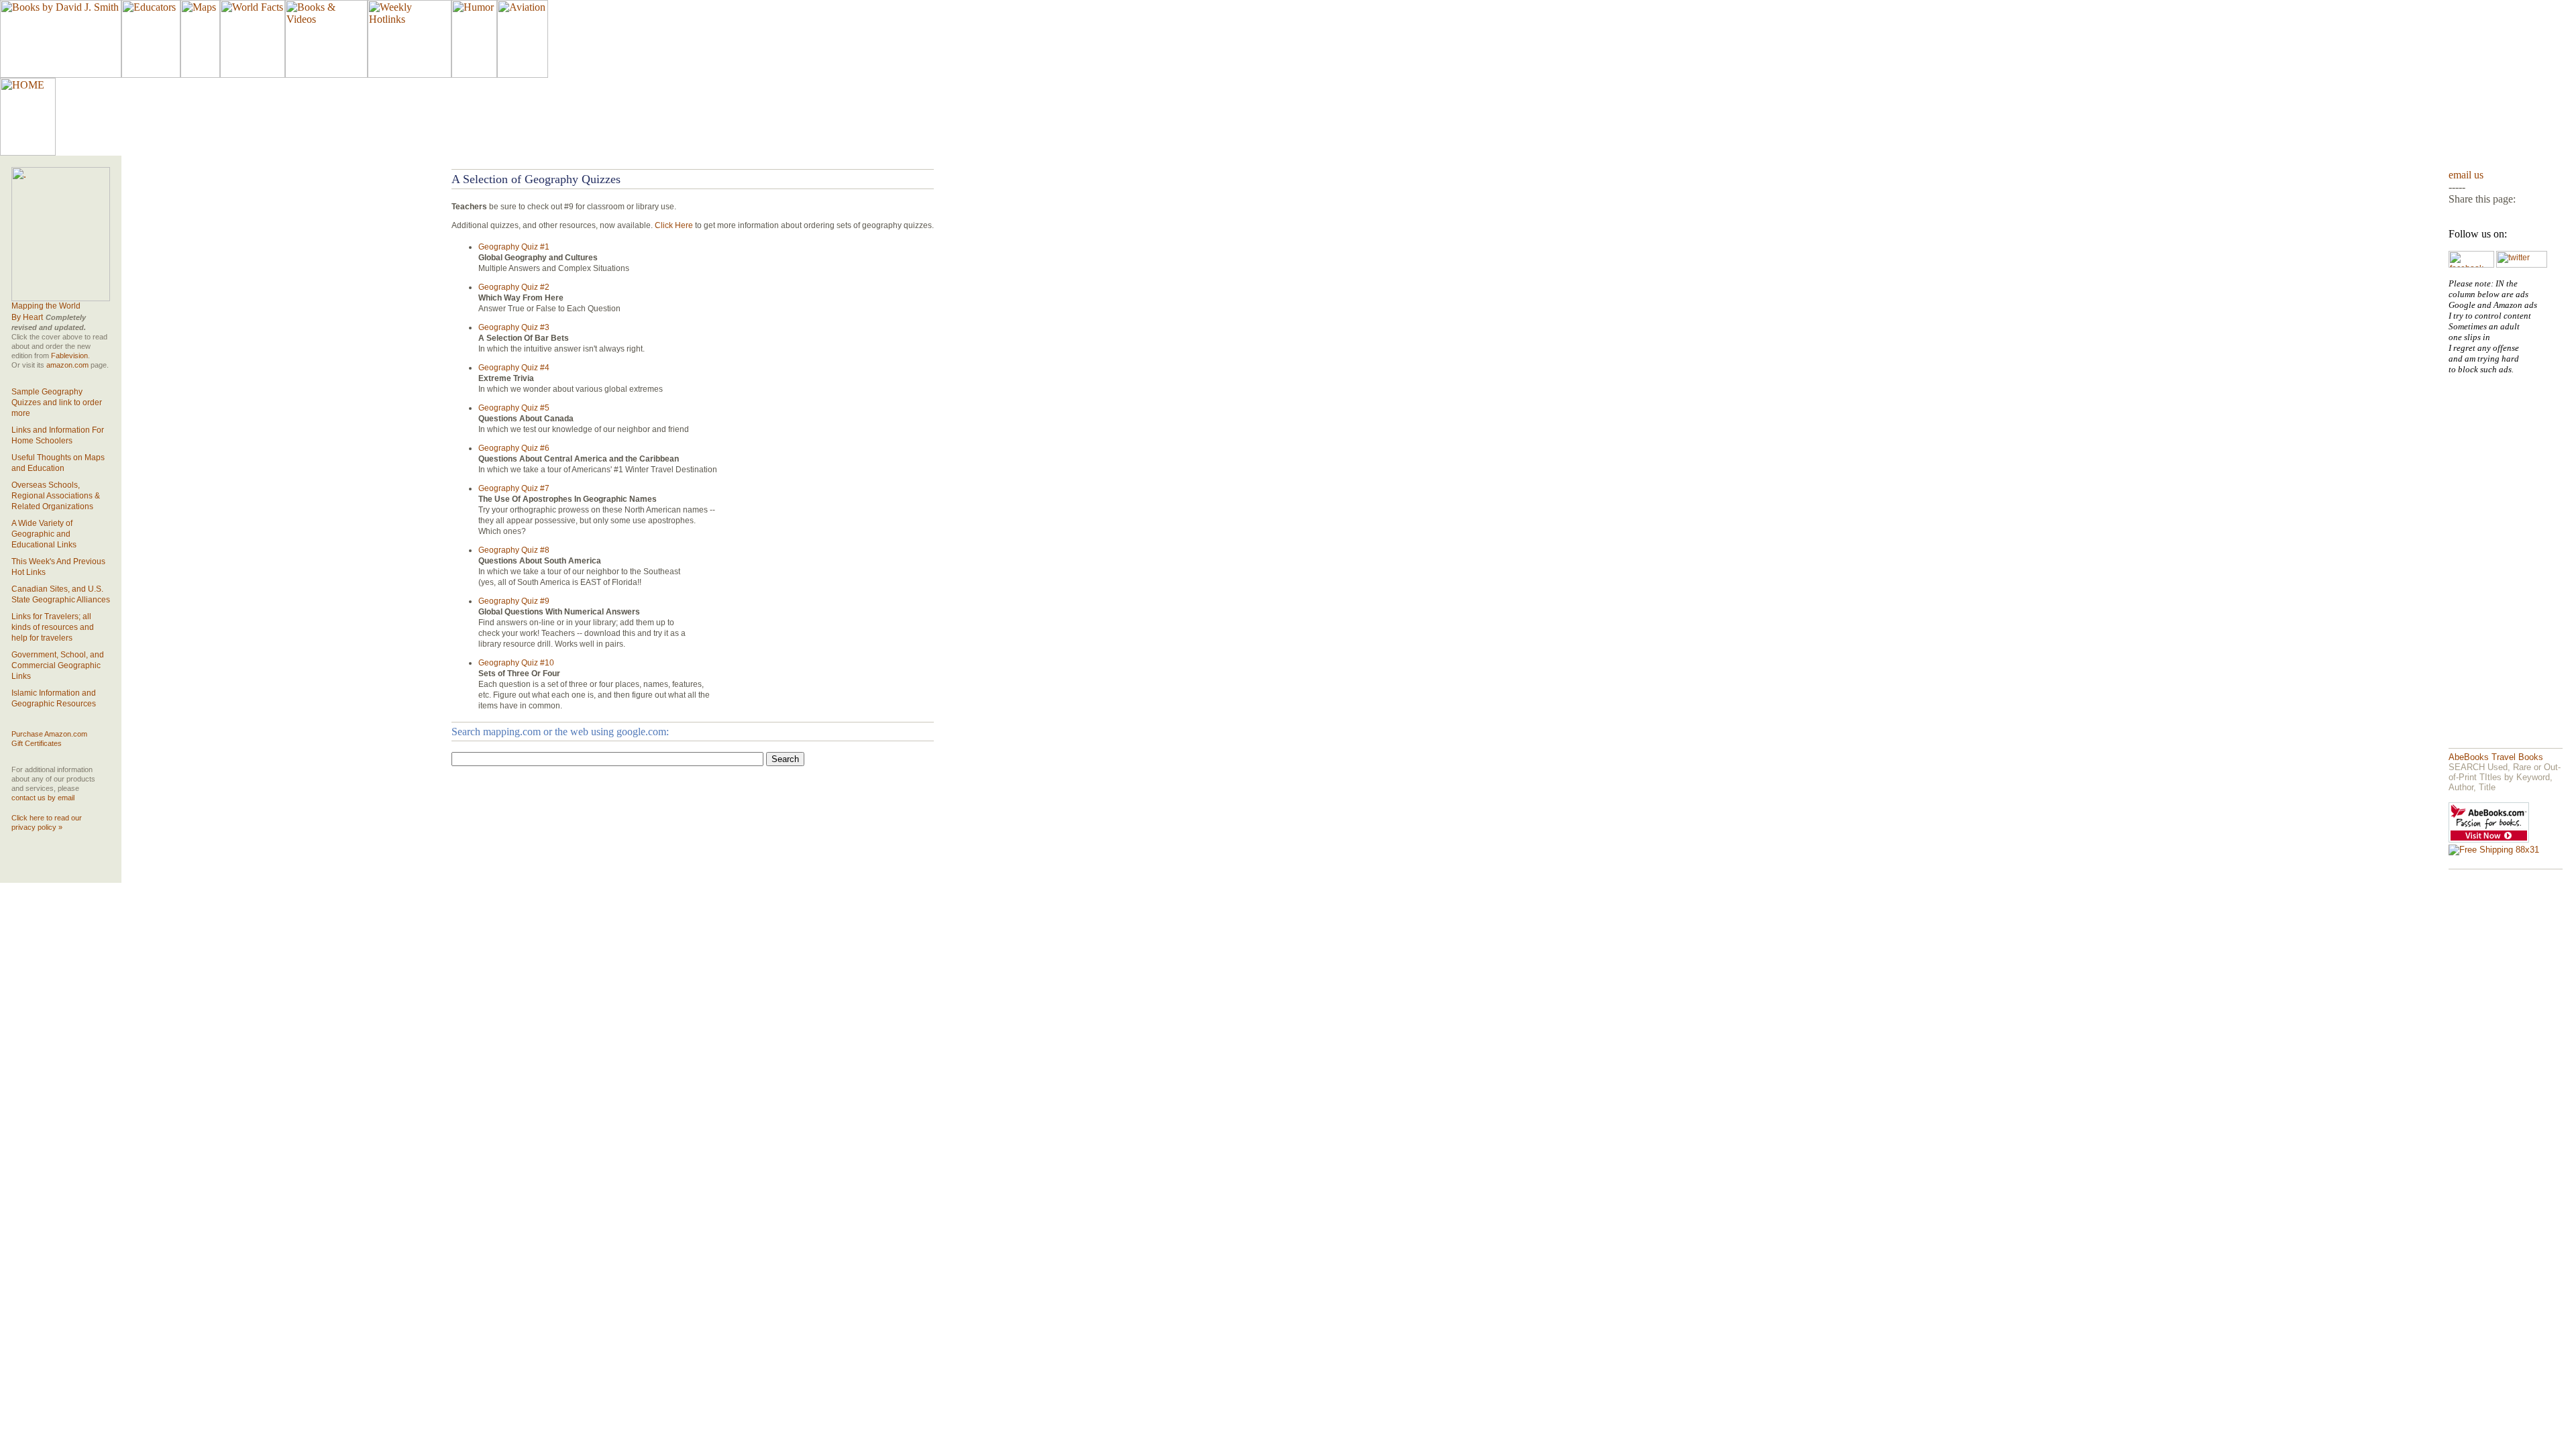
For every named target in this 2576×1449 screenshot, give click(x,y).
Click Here (674, 225)
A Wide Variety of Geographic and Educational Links (44, 534)
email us (2466, 175)
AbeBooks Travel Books (2496, 757)
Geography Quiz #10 (516, 663)
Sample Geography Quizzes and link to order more (57, 402)
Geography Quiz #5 (514, 408)
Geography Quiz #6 (514, 448)
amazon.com (67, 365)
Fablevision (69, 356)
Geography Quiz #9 (514, 601)
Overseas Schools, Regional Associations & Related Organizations (56, 496)
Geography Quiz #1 (514, 247)
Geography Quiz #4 (514, 368)
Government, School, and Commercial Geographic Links (58, 665)
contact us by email (43, 798)
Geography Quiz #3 (514, 327)
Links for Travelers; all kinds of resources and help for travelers (53, 627)
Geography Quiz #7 (514, 488)
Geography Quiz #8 (514, 550)
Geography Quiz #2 (514, 287)
